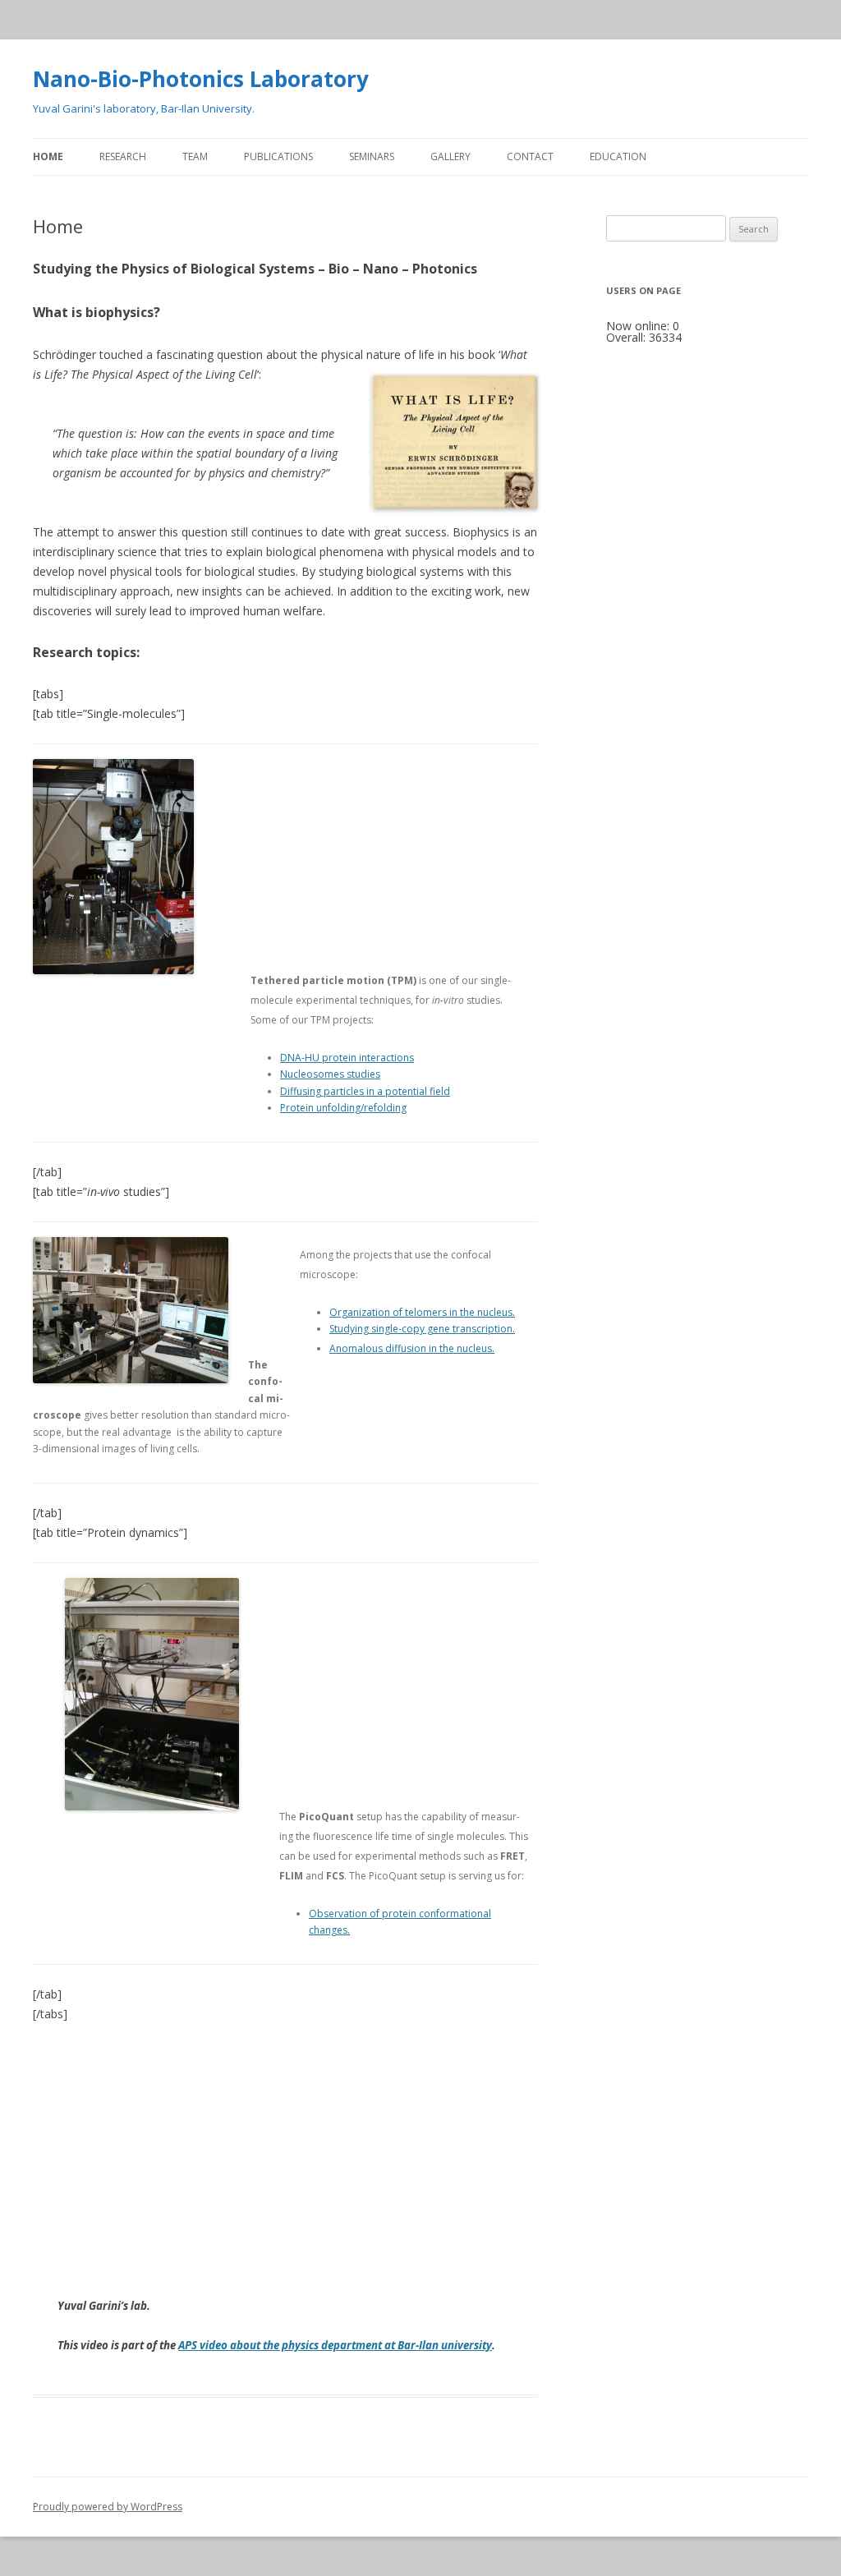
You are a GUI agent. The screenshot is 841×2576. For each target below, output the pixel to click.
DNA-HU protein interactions (347, 1058)
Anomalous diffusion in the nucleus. (412, 1348)
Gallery (450, 156)
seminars (372, 156)
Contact (530, 156)
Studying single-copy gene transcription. (422, 1329)
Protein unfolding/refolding (343, 1108)
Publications (278, 156)
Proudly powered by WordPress (108, 2507)
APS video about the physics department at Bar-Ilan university (335, 2345)
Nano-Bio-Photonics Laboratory (201, 79)
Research (123, 156)
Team (195, 156)
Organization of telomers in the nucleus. (422, 1312)
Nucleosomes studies (330, 1074)
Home (48, 156)
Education (618, 156)
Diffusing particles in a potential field (365, 1091)
